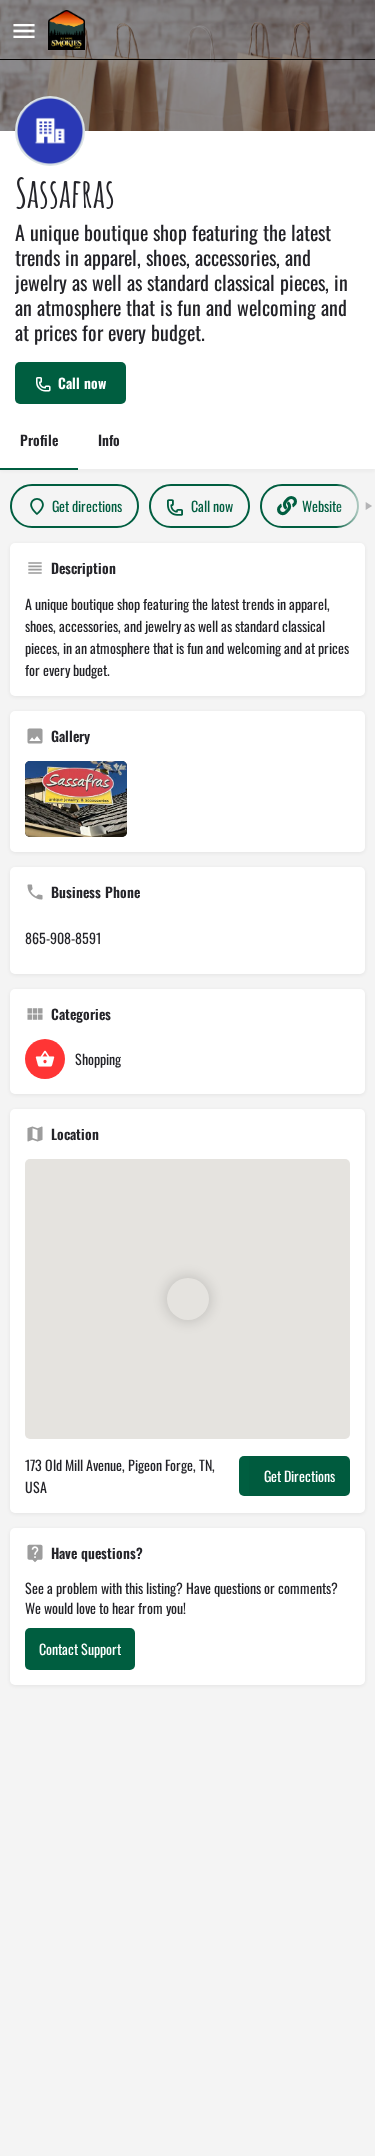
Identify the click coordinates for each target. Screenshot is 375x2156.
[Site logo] (69, 30)
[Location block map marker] (188, 1299)
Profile (39, 439)
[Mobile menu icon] (24, 30)
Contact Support (80, 1648)
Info (109, 439)
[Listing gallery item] (76, 799)
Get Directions (299, 1475)
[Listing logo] (50, 131)
